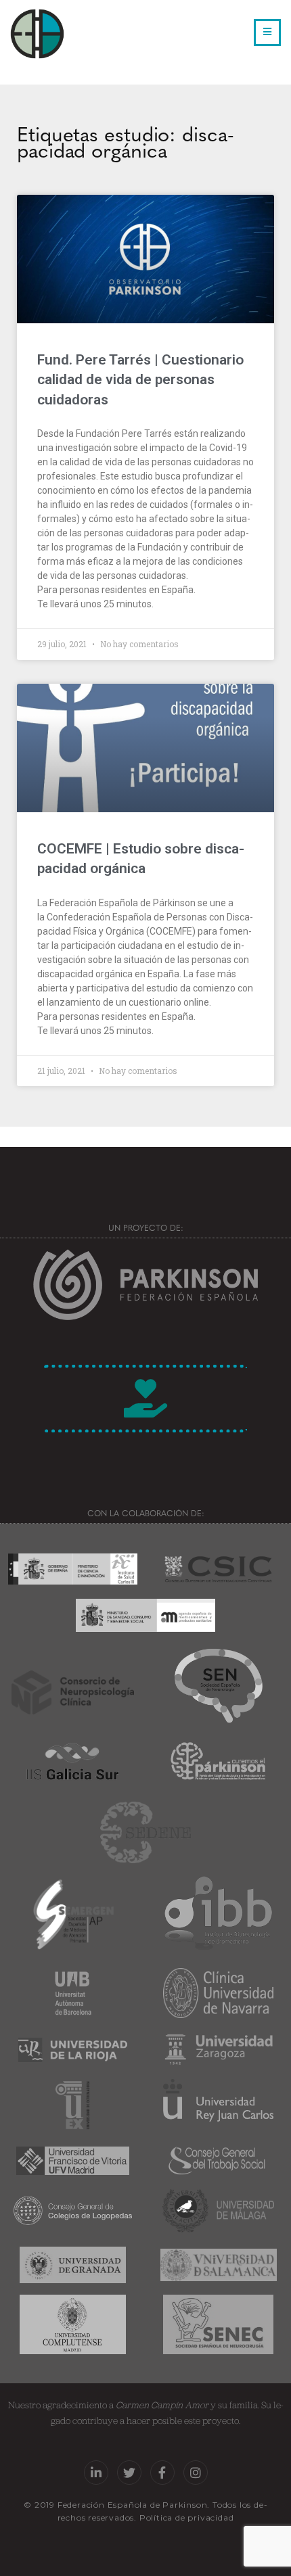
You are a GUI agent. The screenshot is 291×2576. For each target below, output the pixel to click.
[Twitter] (129, 2473)
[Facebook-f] (162, 2473)
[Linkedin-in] (96, 2473)
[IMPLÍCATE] (145, 1399)
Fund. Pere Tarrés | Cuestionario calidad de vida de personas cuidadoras (140, 380)
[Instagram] (196, 2473)
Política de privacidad (187, 2518)
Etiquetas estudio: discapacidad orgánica (126, 141)
